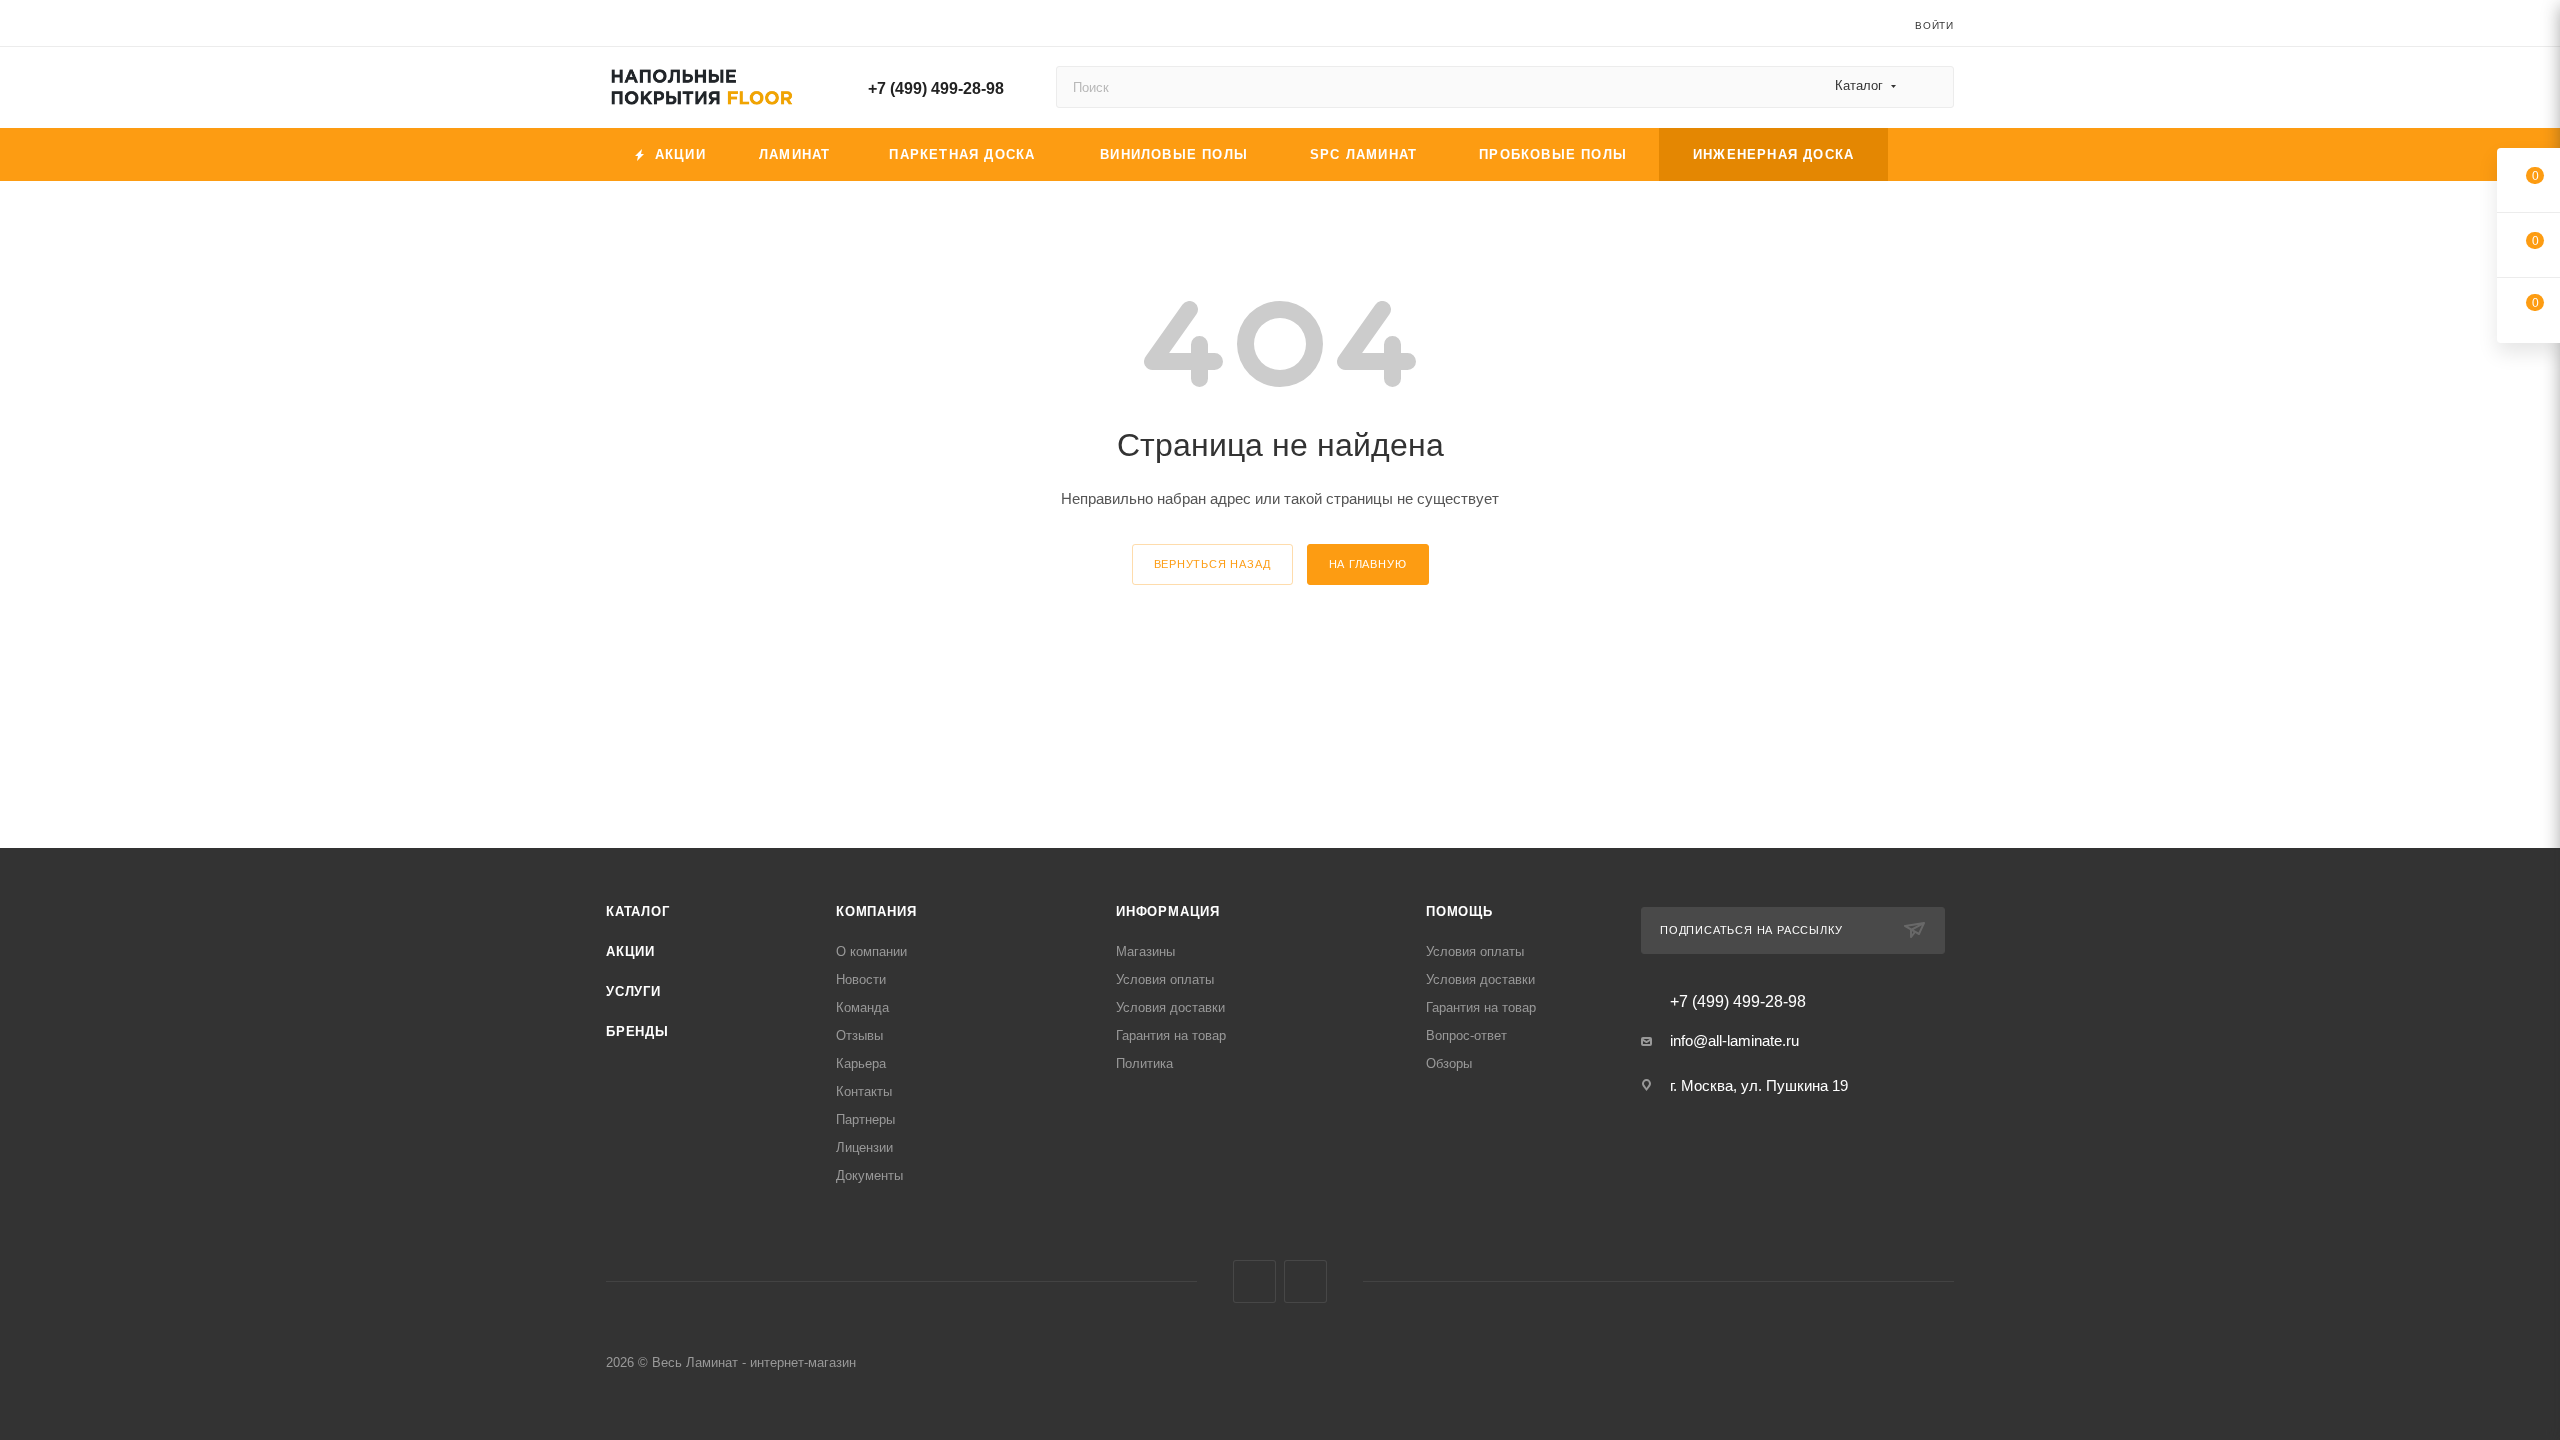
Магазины (1145, 951)
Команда (862, 1007)
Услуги (633, 991)
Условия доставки (1170, 1007)
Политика (1144, 1063)
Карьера (861, 1063)
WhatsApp (1305, 1281)
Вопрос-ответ (1466, 1035)
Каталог (638, 911)
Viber (1254, 1281)
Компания (876, 911)
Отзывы (859, 1035)
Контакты (864, 1091)
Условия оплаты (1165, 979)
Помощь (1459, 911)
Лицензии (864, 1147)
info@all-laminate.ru (1734, 1040)
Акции (630, 951)
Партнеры (865, 1119)
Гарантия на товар (1171, 1035)
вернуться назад (1212, 564)
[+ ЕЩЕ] (1921, 154)
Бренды (637, 1031)
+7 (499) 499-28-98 (936, 88)
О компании (871, 951)
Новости (861, 979)
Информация (1168, 911)
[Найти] (1929, 87)
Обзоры (1449, 1063)
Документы (869, 1175)
